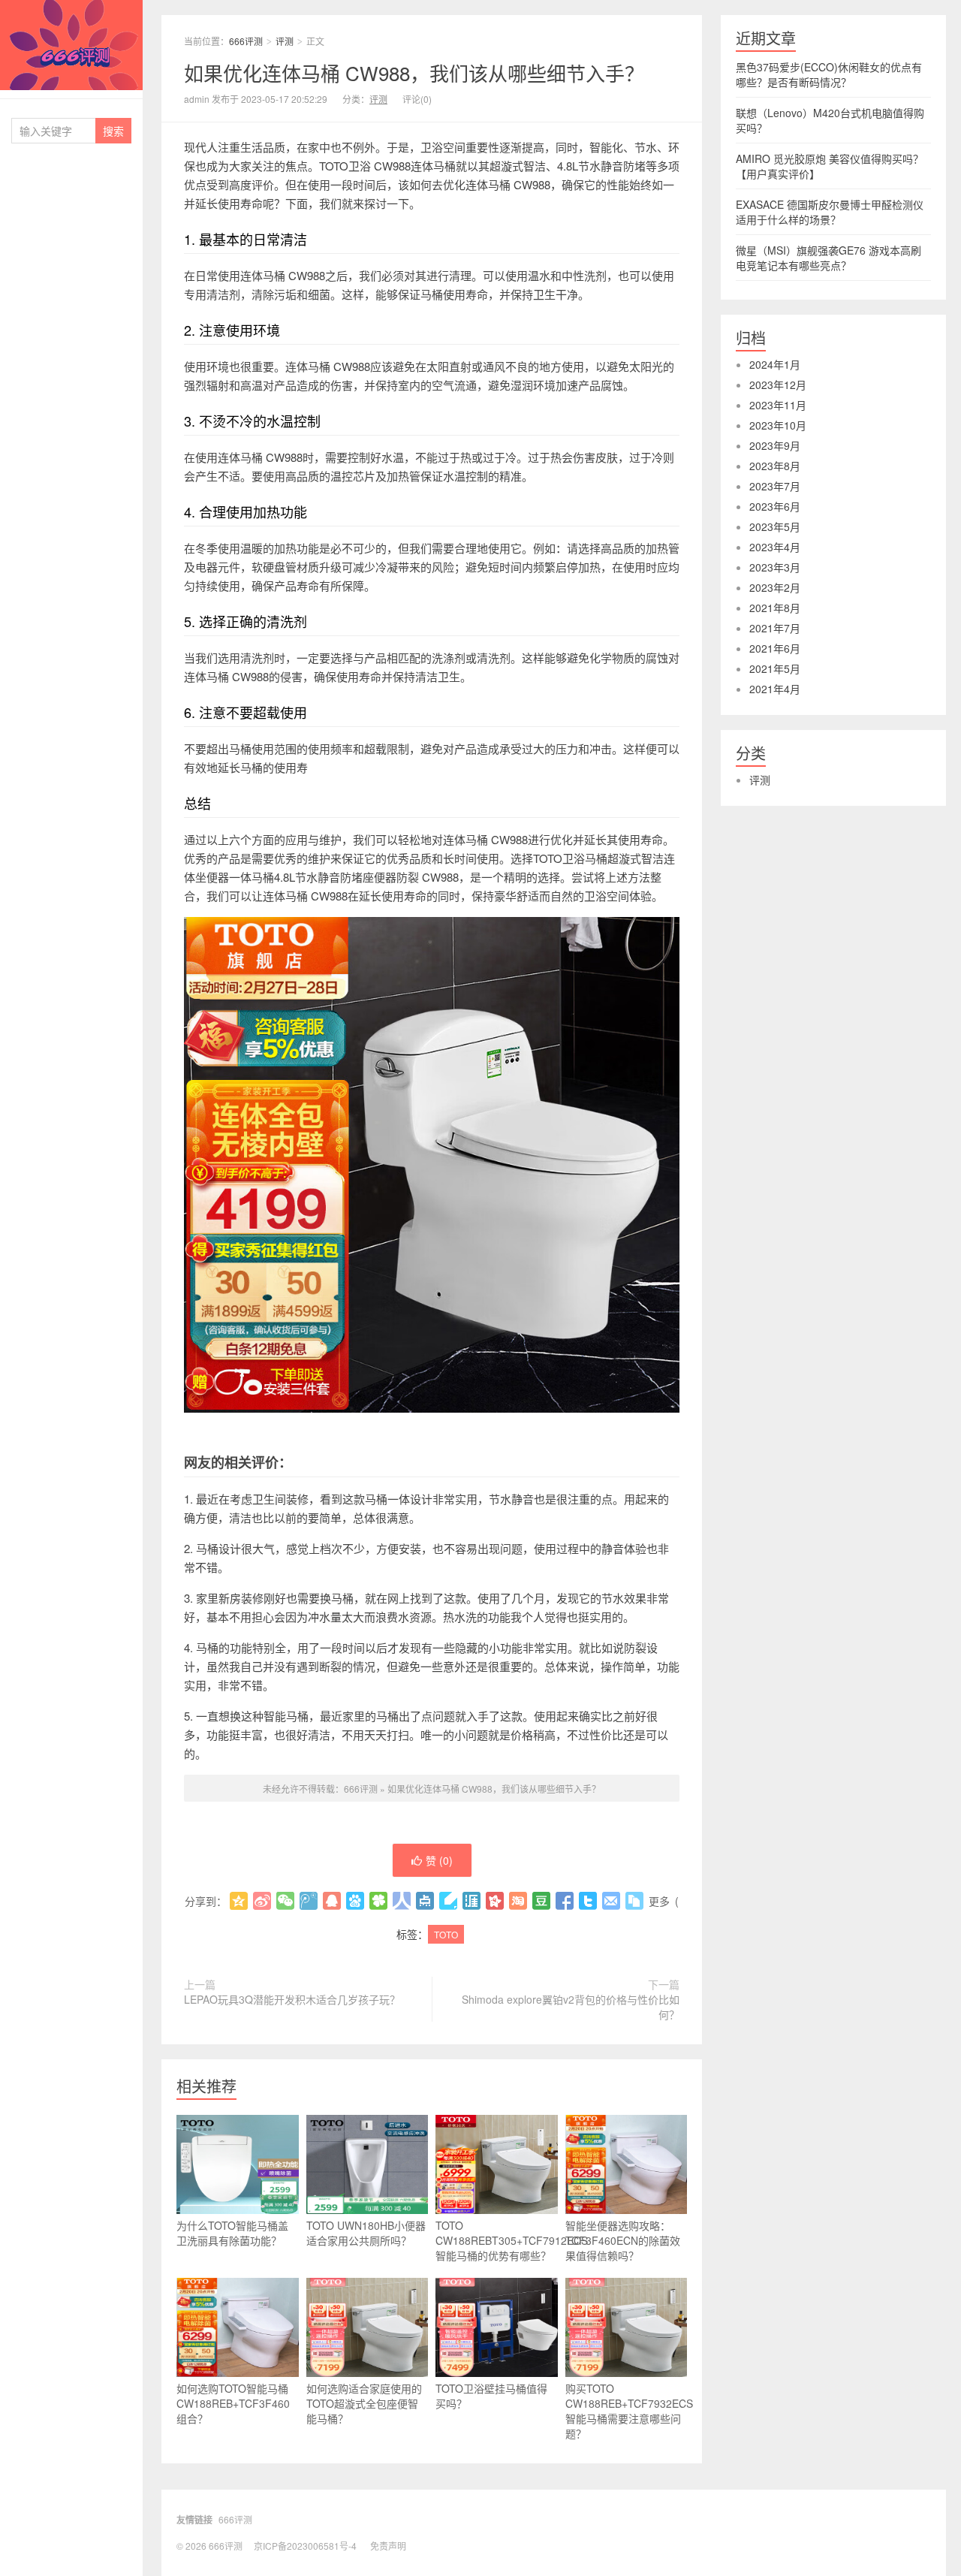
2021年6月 (775, 648)
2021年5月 (775, 668)
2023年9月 (775, 445)
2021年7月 (775, 628)
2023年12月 (778, 385)
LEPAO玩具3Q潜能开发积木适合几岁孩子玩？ (292, 1999)
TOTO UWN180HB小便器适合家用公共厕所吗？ (366, 2233)
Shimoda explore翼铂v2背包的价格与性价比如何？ (571, 2007)
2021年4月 (775, 689)
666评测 (71, 45)
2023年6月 (775, 506)
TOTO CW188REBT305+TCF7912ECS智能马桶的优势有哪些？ (497, 2240)
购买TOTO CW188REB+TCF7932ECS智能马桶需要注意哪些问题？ (627, 2411)
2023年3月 (775, 567)
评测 (285, 41)
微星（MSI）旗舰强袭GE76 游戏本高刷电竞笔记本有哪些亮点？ (828, 258)
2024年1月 (775, 364)
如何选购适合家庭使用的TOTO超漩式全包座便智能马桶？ (364, 2403)
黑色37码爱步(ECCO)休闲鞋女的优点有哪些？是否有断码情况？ (829, 74)
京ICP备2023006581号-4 (305, 2546)
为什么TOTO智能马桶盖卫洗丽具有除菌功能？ (232, 2233)
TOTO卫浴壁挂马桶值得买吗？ (491, 2396)
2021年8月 (775, 608)
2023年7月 (775, 486)
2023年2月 (775, 587)
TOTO (446, 1934)
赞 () (439, 1860)
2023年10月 (778, 425)
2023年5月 (775, 526)
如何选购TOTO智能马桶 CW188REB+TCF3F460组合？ (233, 2403)
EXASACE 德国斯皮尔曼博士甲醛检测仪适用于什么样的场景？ (830, 212)
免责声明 (388, 2546)
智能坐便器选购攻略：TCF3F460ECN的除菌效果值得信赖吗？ (623, 2240)
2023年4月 (775, 547)
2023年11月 (778, 405)
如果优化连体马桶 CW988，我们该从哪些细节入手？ (414, 72)
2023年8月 (775, 466)
